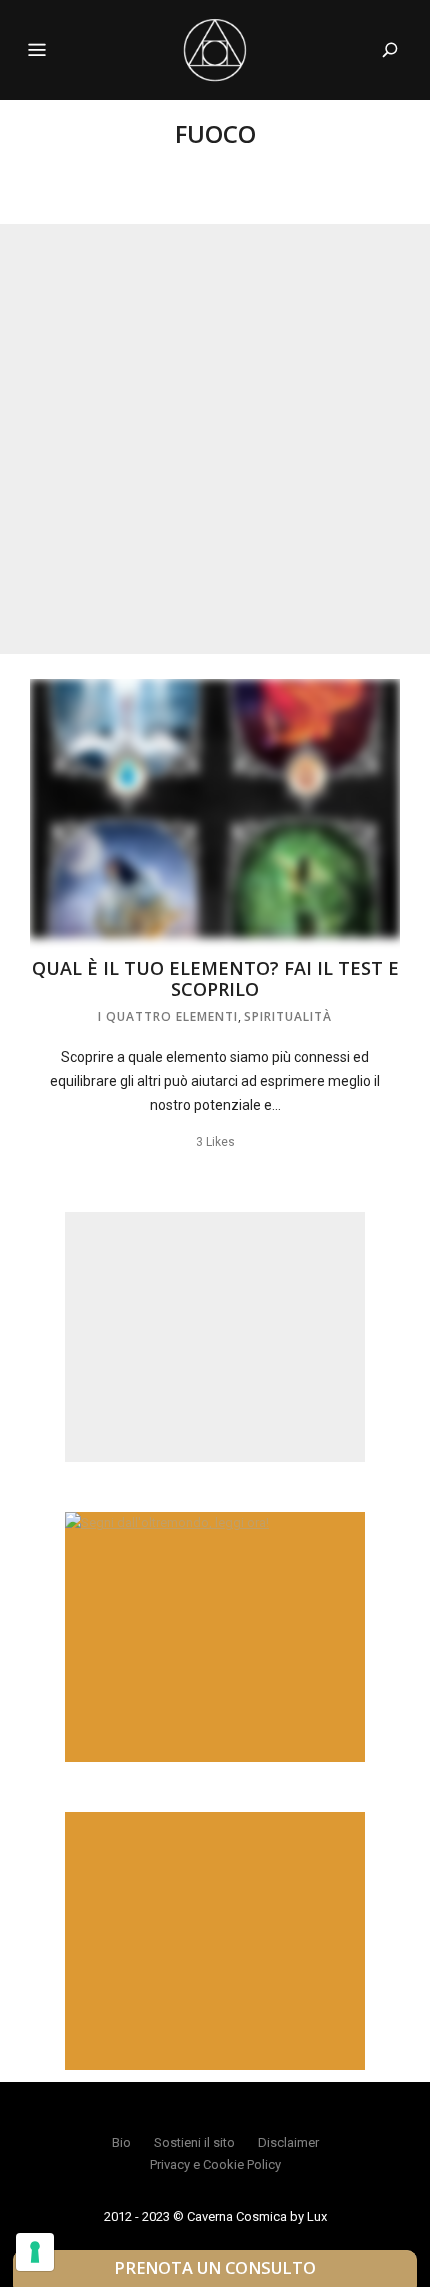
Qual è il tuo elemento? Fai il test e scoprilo (215, 979)
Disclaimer (288, 2142)
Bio (121, 2142)
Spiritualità (288, 1016)
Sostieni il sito (194, 2142)
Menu (37, 50)
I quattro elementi (168, 1016)
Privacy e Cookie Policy (215, 2164)
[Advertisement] (215, 439)
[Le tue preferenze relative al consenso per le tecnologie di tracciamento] (35, 2252)
